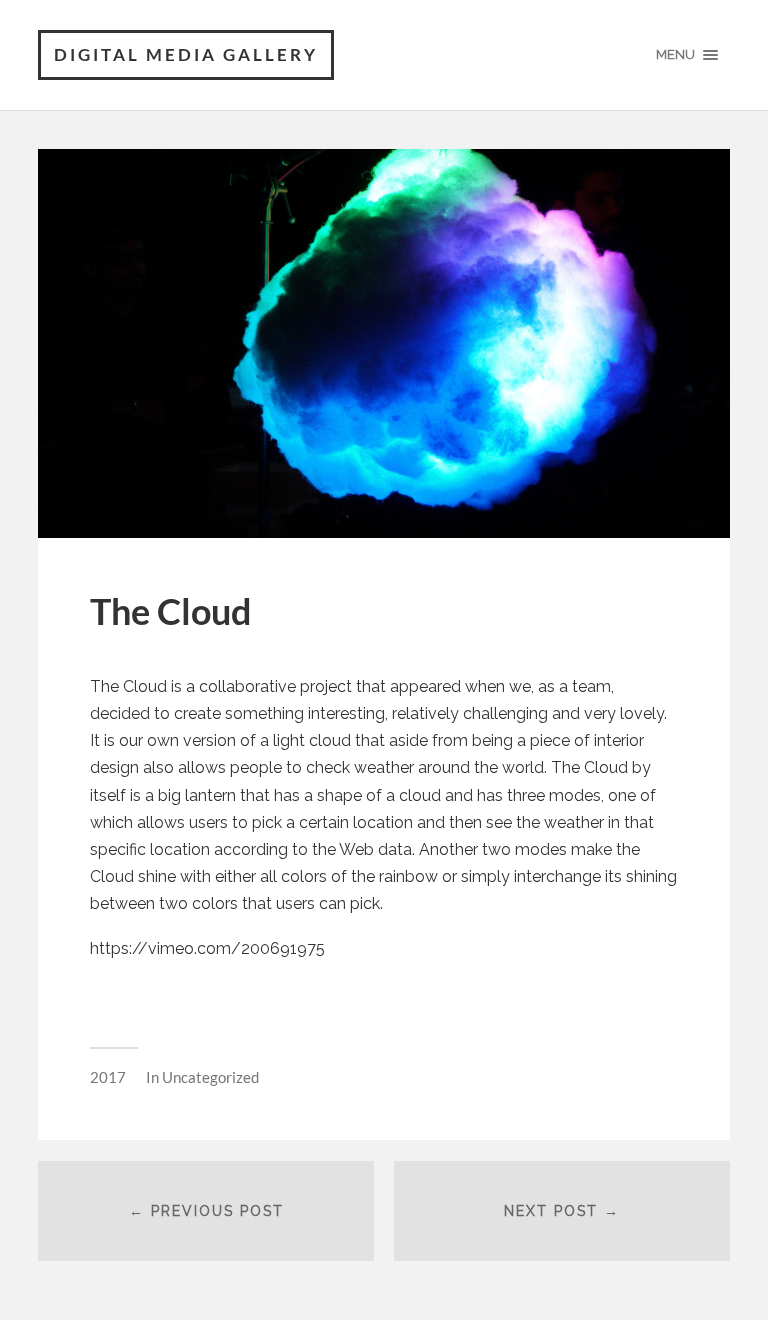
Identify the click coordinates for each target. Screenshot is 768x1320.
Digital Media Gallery (186, 54)
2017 (108, 1077)
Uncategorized (210, 1077)
